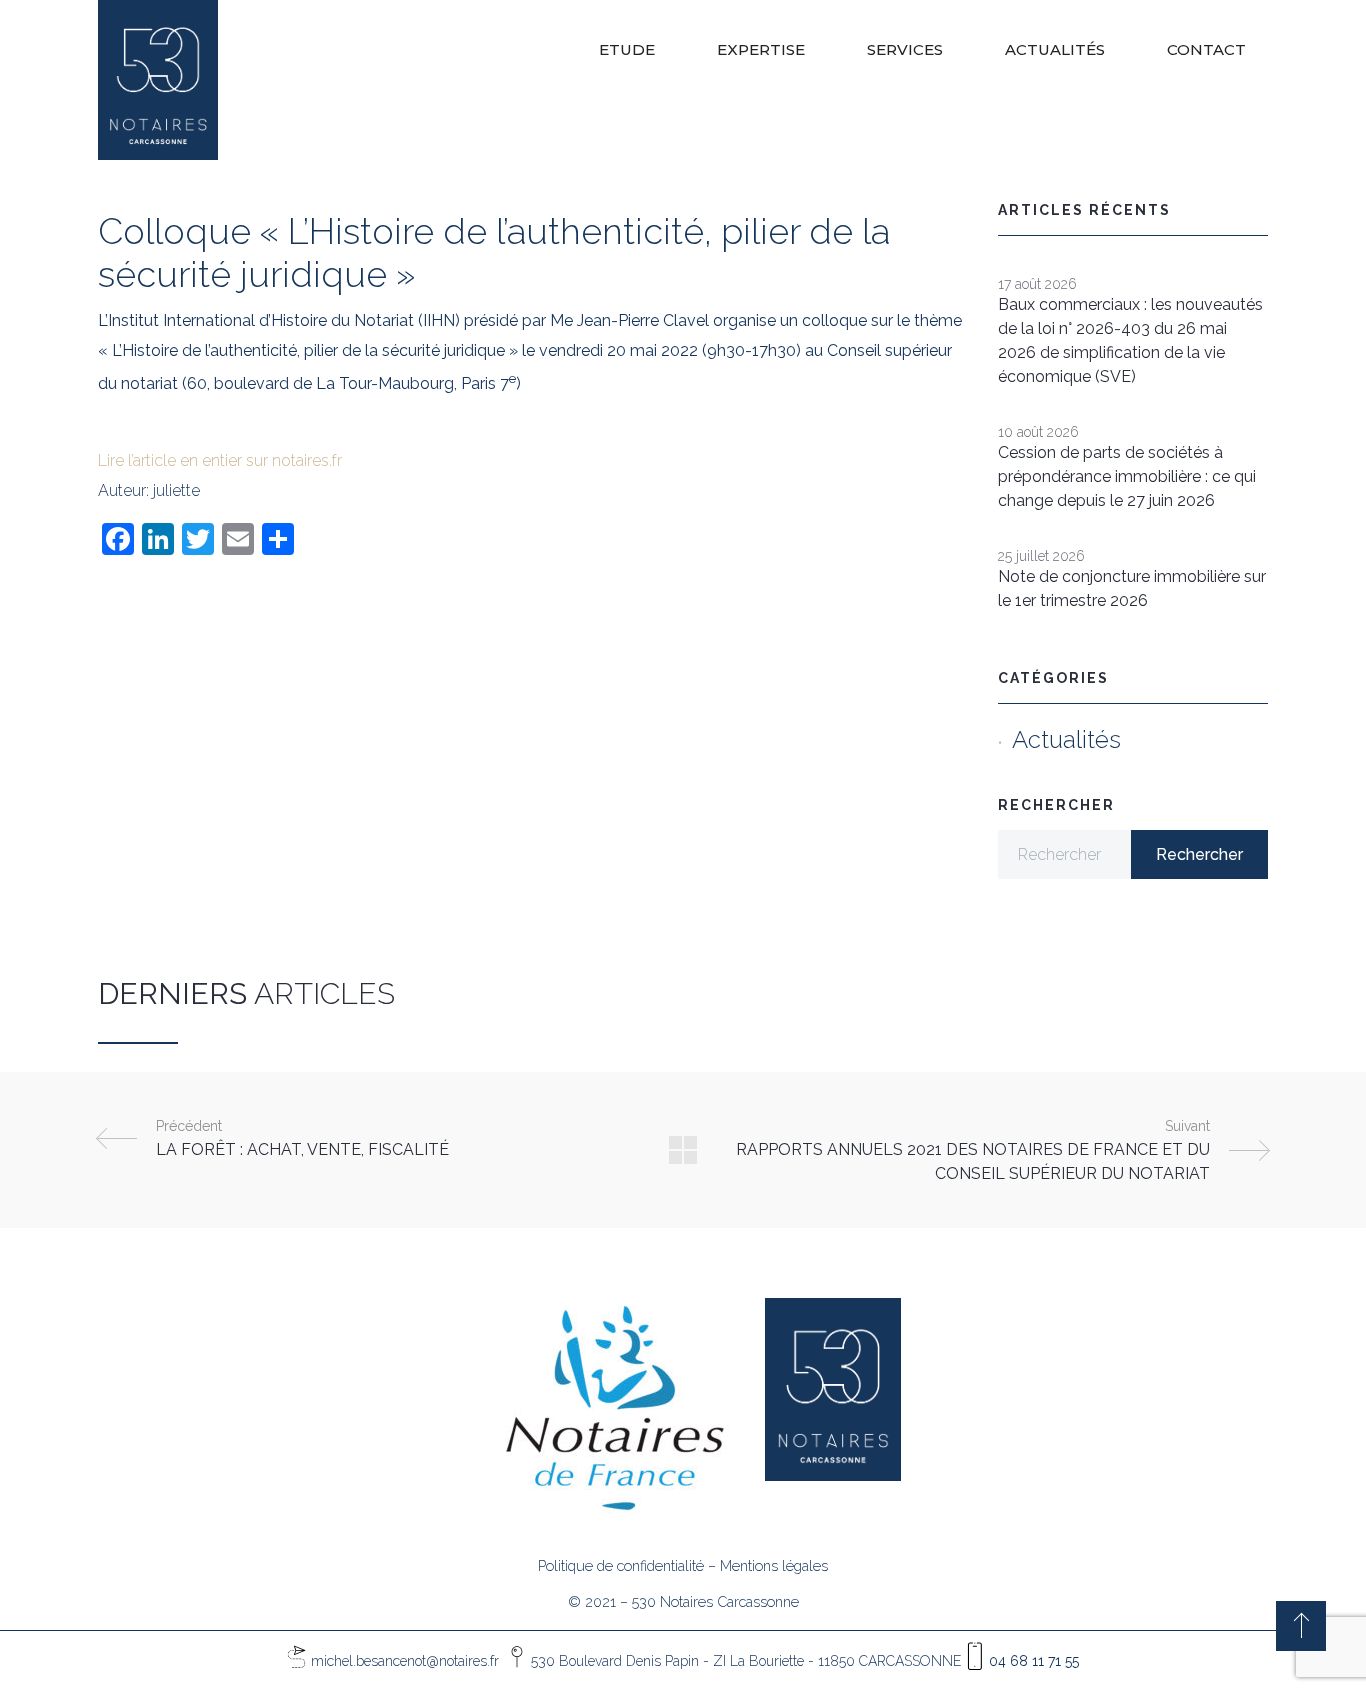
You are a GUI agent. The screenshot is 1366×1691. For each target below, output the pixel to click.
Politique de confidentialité (621, 1565)
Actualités (1066, 739)
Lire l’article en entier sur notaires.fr (220, 460)
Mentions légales (774, 1565)
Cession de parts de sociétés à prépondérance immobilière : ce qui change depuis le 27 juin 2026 (1127, 476)
